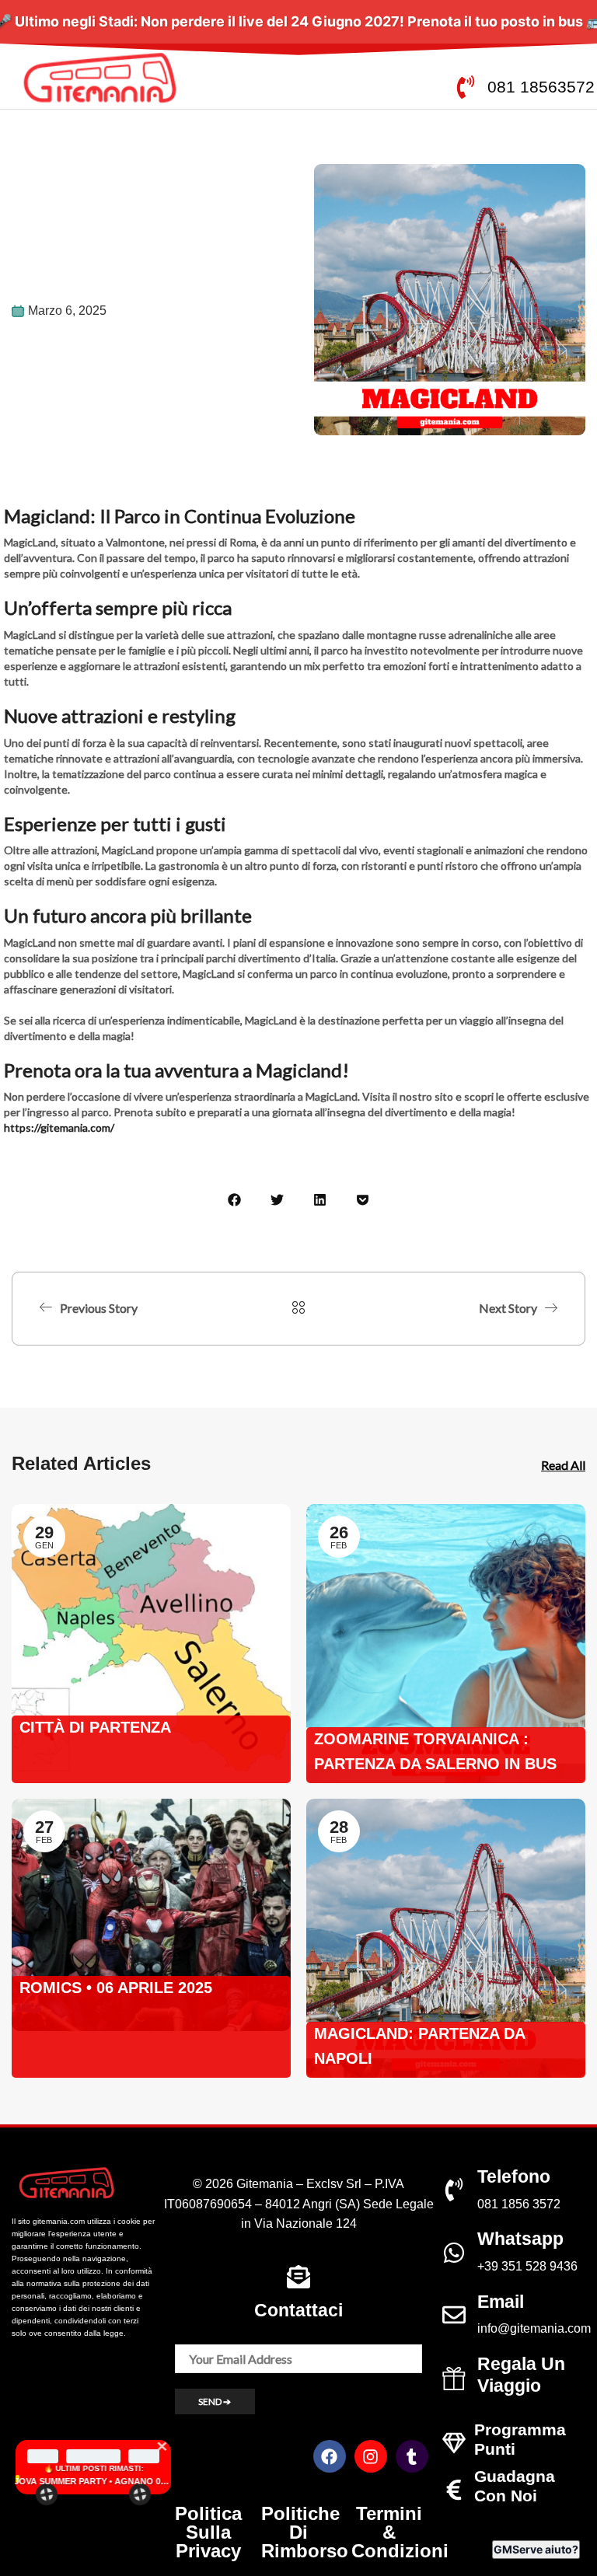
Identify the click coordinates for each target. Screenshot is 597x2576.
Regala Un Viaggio (521, 2375)
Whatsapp (520, 2239)
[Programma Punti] (454, 2443)
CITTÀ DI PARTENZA (95, 1727)
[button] (234, 1200)
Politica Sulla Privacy (208, 2532)
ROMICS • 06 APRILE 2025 (116, 1988)
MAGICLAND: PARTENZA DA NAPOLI (419, 2046)
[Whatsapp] (454, 2253)
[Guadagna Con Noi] (454, 2490)
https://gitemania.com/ (59, 1127)
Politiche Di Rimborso (305, 2532)
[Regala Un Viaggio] (454, 2379)
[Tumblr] (412, 2456)
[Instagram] (371, 2456)
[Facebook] (330, 2456)
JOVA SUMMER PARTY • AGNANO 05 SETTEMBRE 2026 (93, 2481)
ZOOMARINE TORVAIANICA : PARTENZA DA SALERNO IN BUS (435, 1751)
